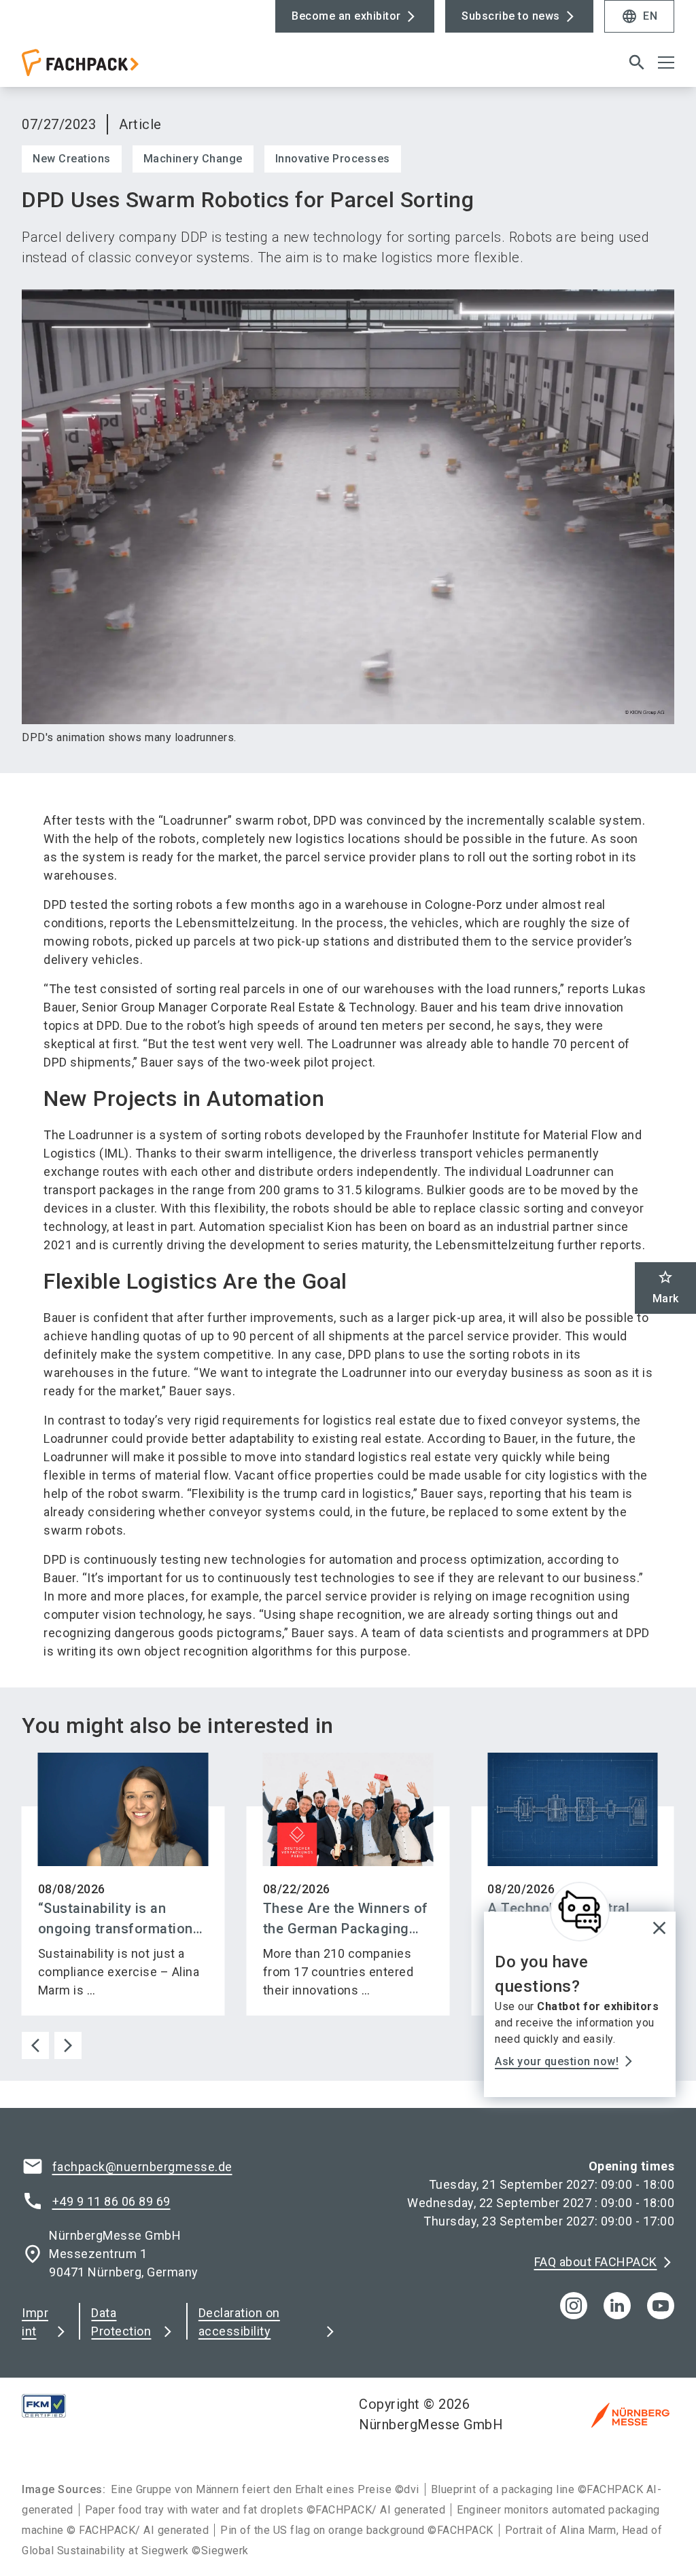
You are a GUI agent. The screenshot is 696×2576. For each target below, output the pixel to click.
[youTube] (661, 2306)
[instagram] (574, 2306)
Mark (666, 1287)
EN (639, 16)
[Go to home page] (179, 68)
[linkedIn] (617, 2306)
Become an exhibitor (346, 16)
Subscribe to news (511, 16)
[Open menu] (666, 62)
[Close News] (580, 1912)
